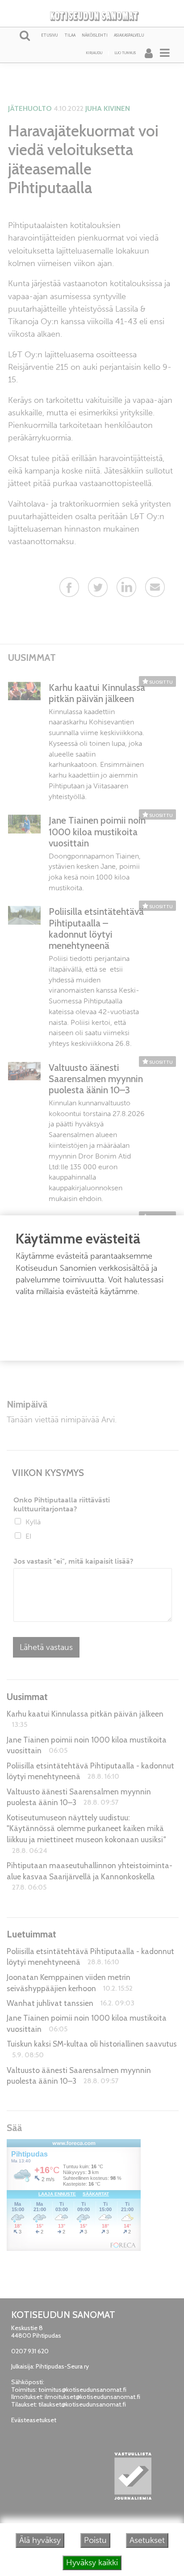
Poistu (95, 2540)
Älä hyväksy (40, 2540)
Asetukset (147, 2540)
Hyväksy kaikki (92, 2563)
